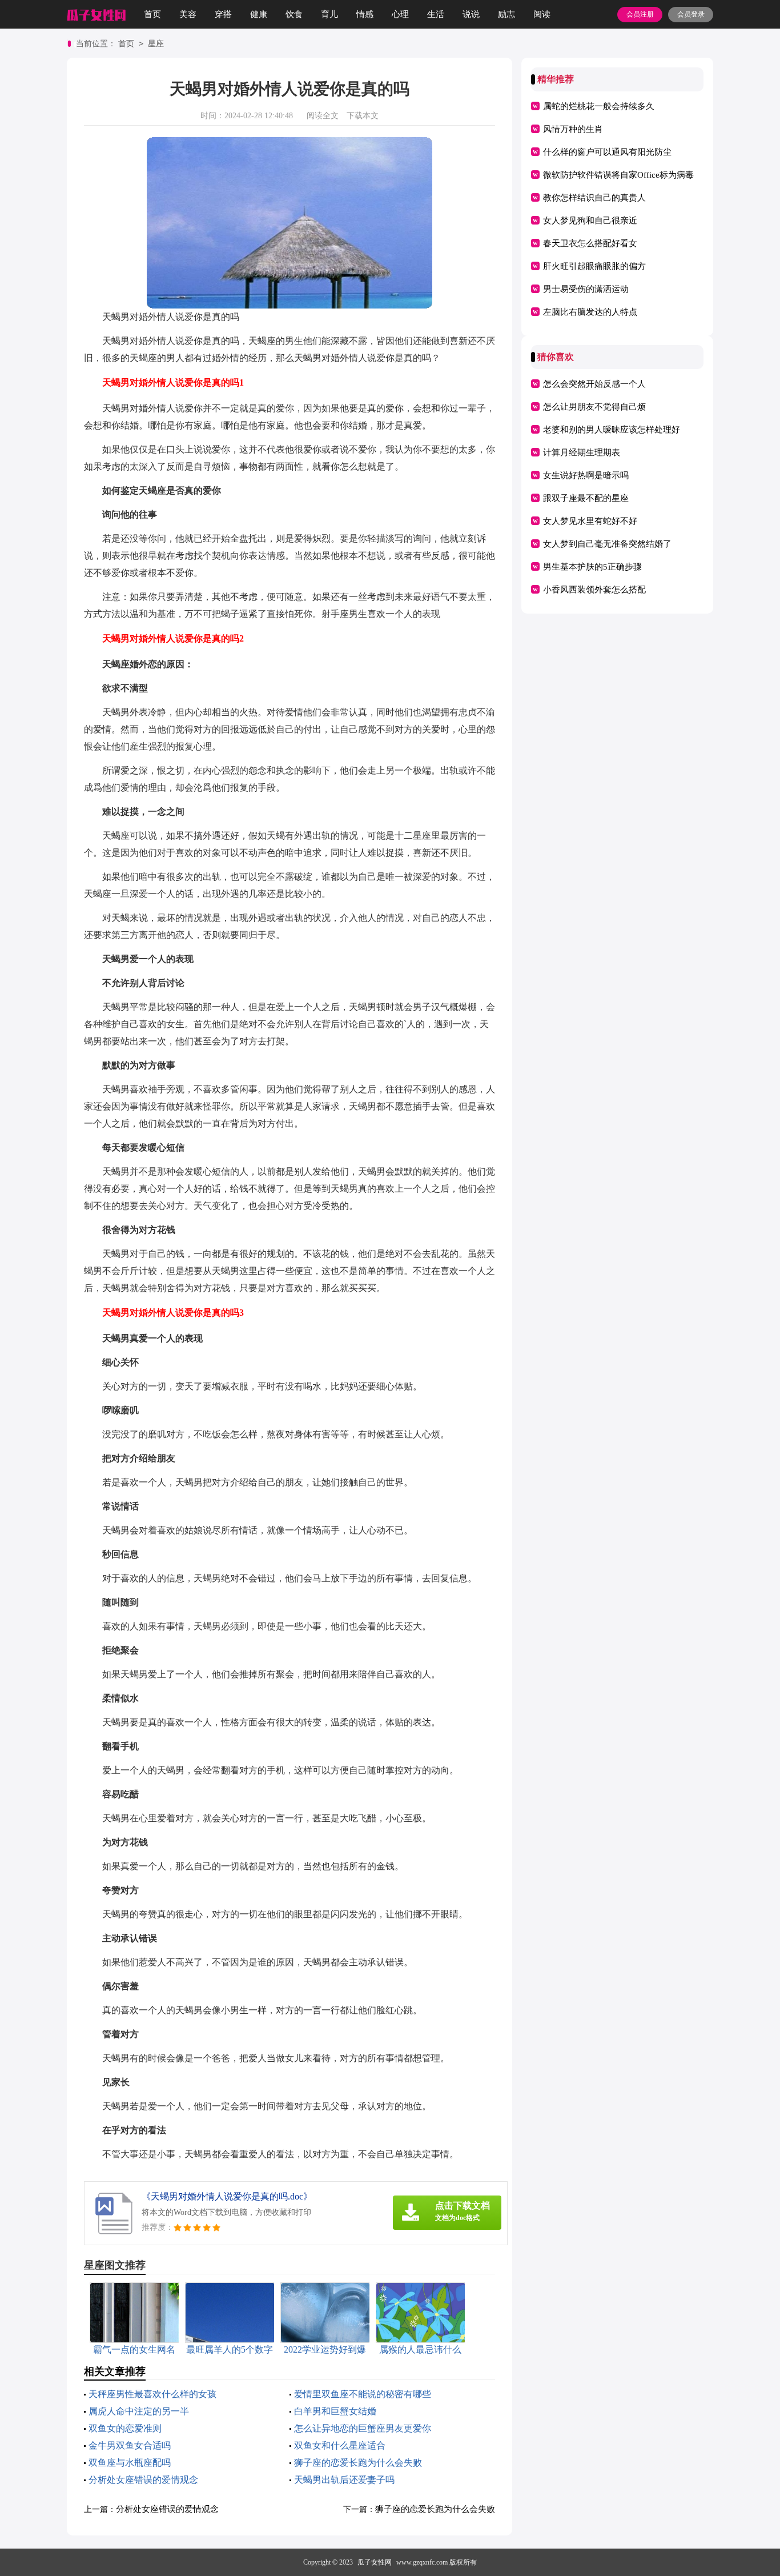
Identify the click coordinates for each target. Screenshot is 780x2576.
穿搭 (223, 14)
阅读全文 (323, 116)
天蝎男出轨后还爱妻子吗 (344, 2480)
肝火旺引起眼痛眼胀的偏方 (594, 266)
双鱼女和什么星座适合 (340, 2445)
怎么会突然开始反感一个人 (594, 384)
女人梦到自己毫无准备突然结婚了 (607, 544)
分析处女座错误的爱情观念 (143, 2480)
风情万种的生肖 (573, 129)
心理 (400, 14)
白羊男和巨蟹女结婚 (335, 2411)
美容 (188, 14)
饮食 (294, 14)
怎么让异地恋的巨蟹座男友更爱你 (363, 2428)
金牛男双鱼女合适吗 (130, 2445)
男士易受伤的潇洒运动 (586, 289)
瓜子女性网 (375, 2562)
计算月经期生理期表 (582, 452)
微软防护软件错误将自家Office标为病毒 (618, 175)
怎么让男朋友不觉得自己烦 (594, 407)
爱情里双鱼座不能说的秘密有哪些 (363, 2394)
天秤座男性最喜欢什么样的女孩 (152, 2394)
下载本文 (363, 116)
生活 (436, 14)
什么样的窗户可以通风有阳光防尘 (607, 152)
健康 (259, 14)
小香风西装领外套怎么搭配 (594, 590)
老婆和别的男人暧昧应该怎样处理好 (612, 430)
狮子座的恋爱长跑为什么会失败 (358, 2463)
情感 (365, 14)
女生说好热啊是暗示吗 (586, 475)
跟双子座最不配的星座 (586, 498)
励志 (506, 14)
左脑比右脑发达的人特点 (590, 312)
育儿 (329, 14)
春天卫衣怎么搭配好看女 (590, 243)
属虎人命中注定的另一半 (139, 2411)
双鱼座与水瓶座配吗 (130, 2463)
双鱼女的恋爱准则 (125, 2428)
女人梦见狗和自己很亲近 (590, 221)
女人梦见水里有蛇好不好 (590, 521)
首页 (152, 14)
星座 (156, 44)
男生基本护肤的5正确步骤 (592, 567)
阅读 (542, 14)
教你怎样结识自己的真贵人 (594, 198)
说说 (471, 14)
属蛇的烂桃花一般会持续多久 (599, 106)
